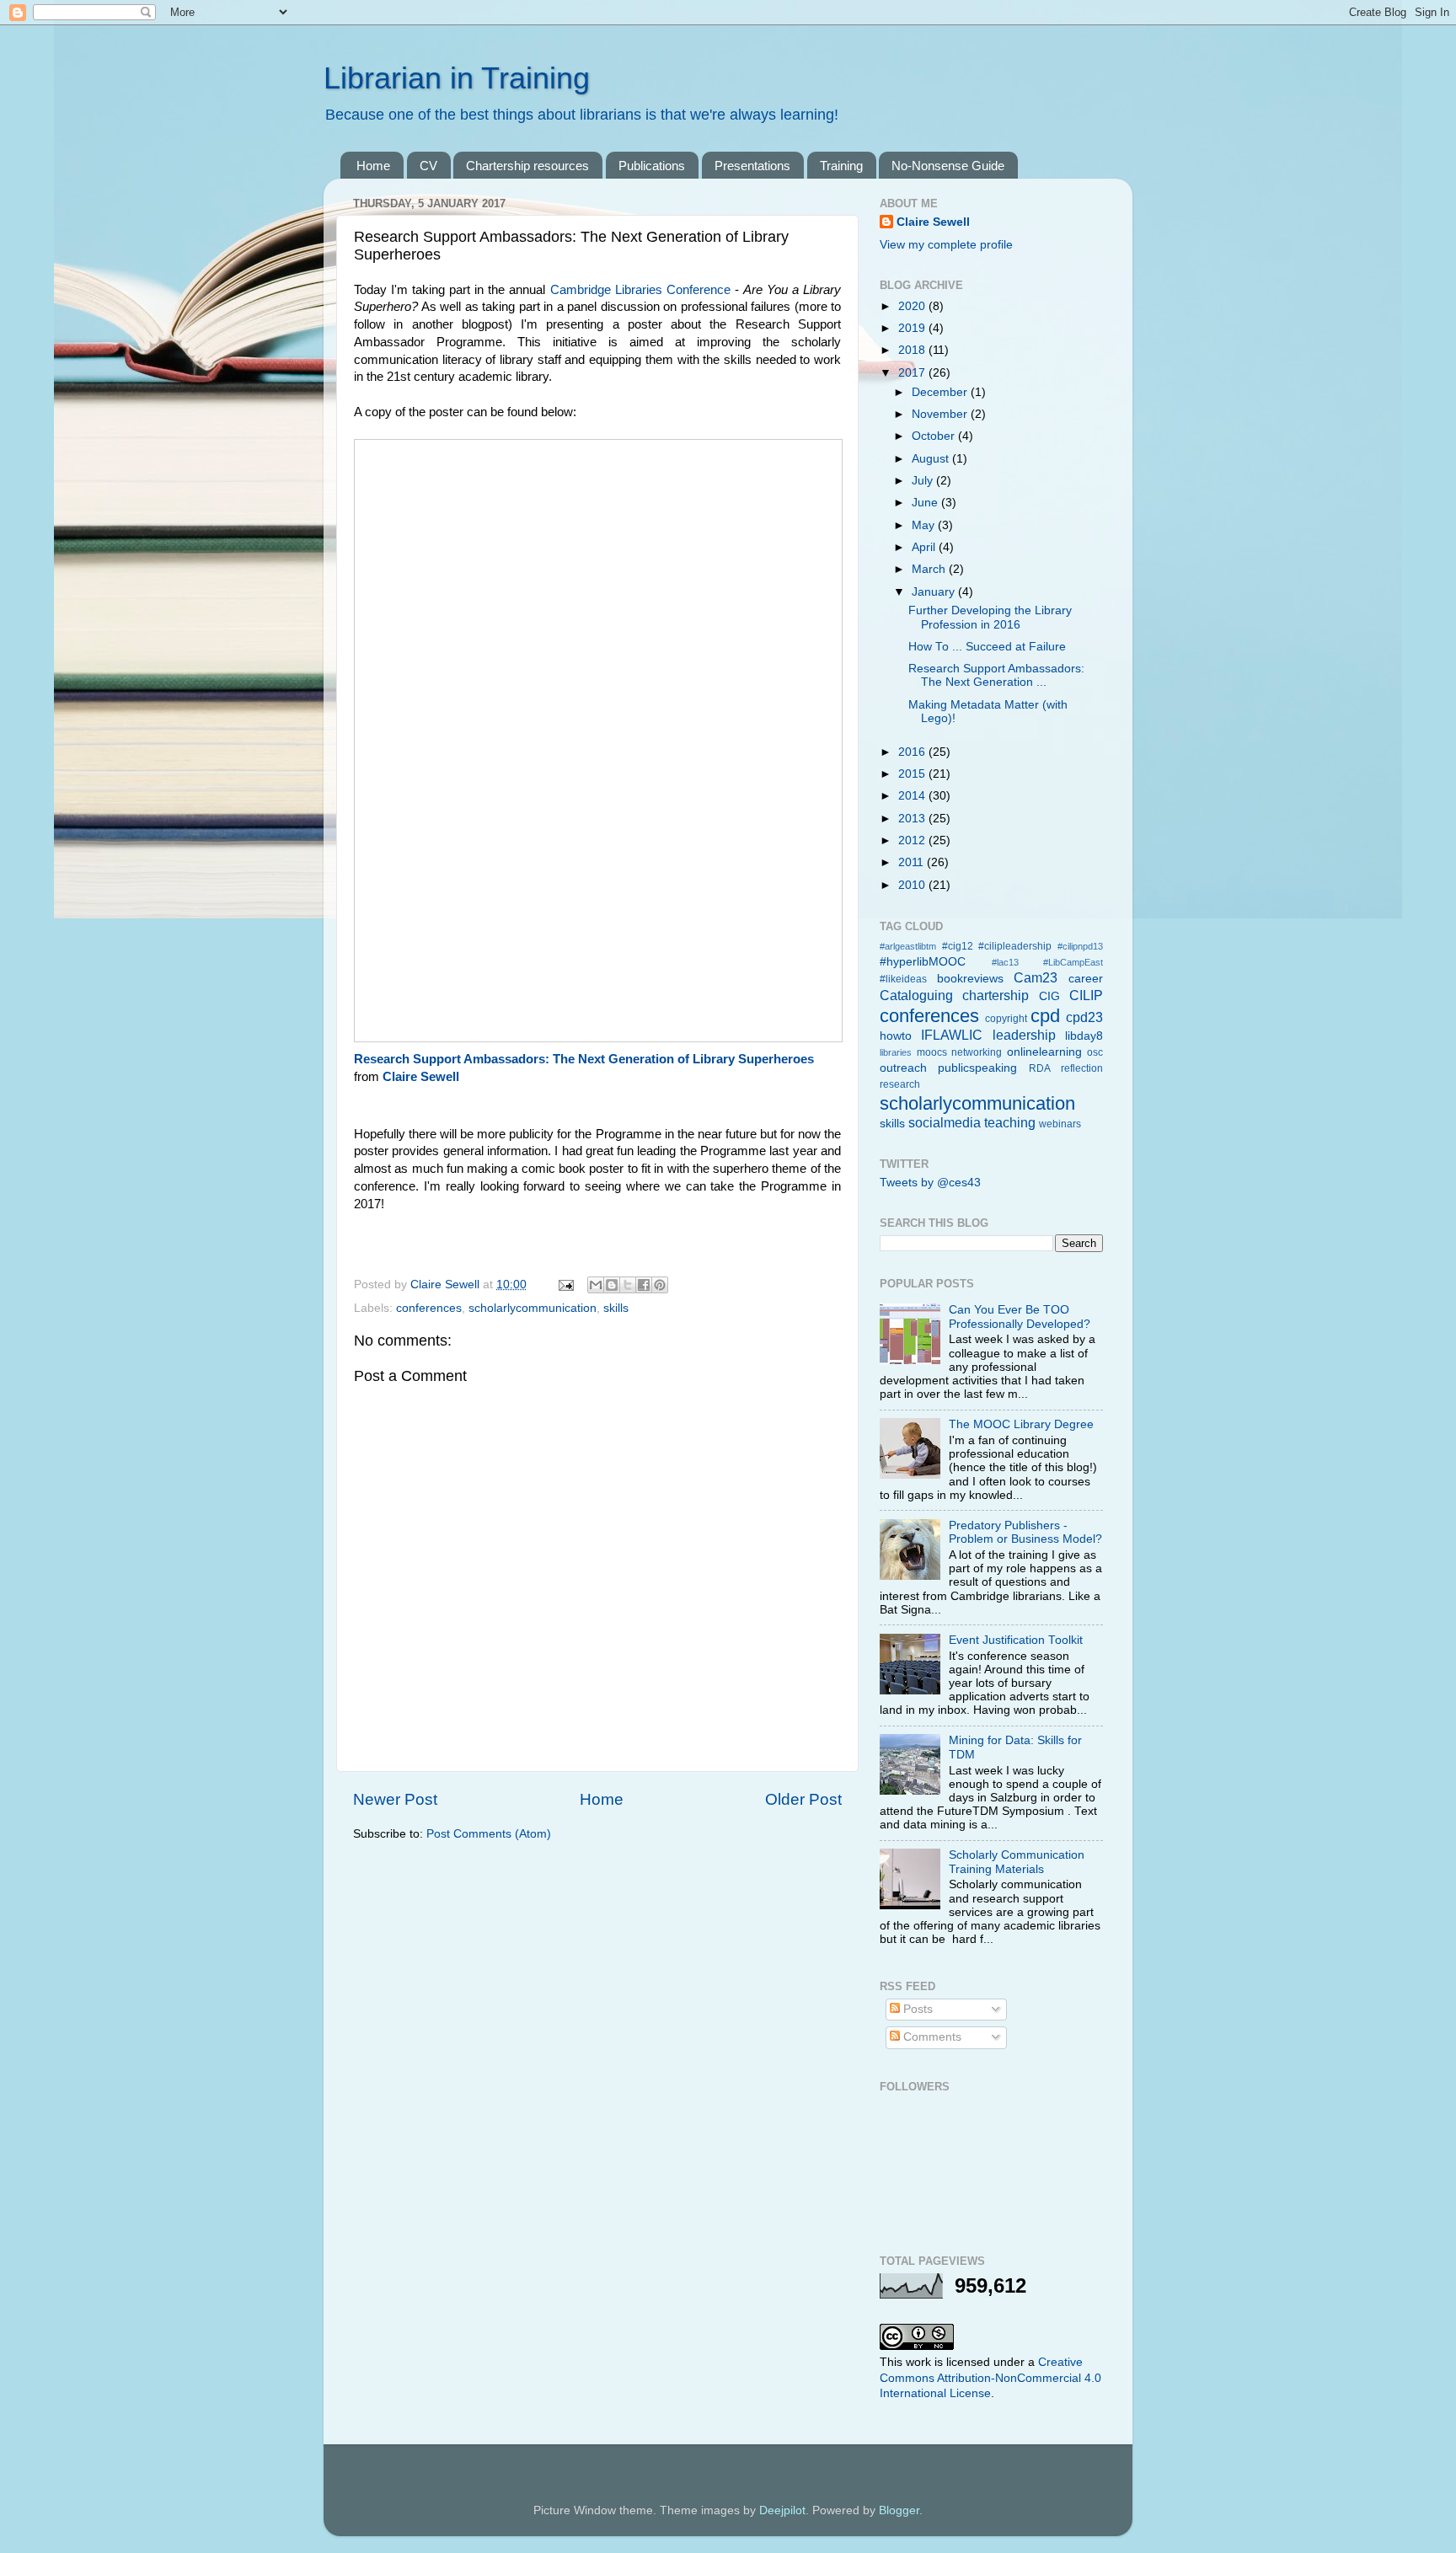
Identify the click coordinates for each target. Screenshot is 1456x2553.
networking (977, 1052)
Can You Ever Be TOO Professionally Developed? (1020, 1317)
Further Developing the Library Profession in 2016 (990, 617)
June (926, 503)
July (924, 481)
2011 (913, 862)
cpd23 (1084, 1017)
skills (616, 1308)
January (935, 592)
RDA (1040, 1068)
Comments (931, 2037)
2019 (913, 328)
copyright (1006, 1019)
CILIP (1086, 995)
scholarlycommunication (533, 1308)
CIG (1049, 996)
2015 (913, 774)
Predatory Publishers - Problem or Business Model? (1025, 1532)
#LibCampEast (1073, 962)
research (900, 1084)
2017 (913, 373)
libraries (896, 1052)
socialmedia (945, 1122)
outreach (903, 1068)
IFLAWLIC (952, 1035)
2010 (913, 885)
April (925, 547)
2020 (913, 306)
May (925, 525)
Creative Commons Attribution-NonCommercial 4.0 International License (990, 2378)
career (1086, 979)
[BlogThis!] (612, 1285)
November (941, 414)
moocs (932, 1052)
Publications (652, 166)
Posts (916, 2009)
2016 (913, 752)
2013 (913, 819)
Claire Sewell (421, 1077)
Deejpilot (782, 2510)
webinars (1060, 1124)
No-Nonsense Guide (948, 166)
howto (896, 1036)
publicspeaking (977, 1068)
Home (373, 166)
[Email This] (596, 1285)
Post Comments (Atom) (489, 1834)
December (941, 392)
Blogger (899, 2510)
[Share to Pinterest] (660, 1285)
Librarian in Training (457, 78)
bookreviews (970, 979)
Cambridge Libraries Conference (640, 290)
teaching (1010, 1122)
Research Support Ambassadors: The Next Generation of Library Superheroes (584, 1059)
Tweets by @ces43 (930, 1183)
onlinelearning (1044, 1052)
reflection (1082, 1068)
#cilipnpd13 (1080, 946)
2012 (913, 840)
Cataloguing (916, 995)
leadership (1024, 1035)
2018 (913, 350)
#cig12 (958, 946)
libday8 (1084, 1036)
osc (1095, 1052)
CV (428, 166)
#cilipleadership (1015, 946)
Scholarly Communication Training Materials (1017, 1862)
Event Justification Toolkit (1016, 1640)
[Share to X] (628, 1285)
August (932, 459)
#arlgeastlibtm (908, 946)
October (935, 436)
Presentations (752, 166)
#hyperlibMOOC (923, 962)
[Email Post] (565, 1285)
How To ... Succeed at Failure (987, 647)
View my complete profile (946, 245)
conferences (429, 1308)
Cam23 (1036, 977)
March (930, 569)
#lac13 (1005, 962)
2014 (913, 796)
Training (841, 166)
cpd (1045, 1016)
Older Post (803, 1799)
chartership (996, 995)
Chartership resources (527, 166)
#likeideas (903, 979)
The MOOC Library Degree (1021, 1424)
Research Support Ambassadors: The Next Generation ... (996, 675)
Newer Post (395, 1799)
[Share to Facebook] (644, 1285)
